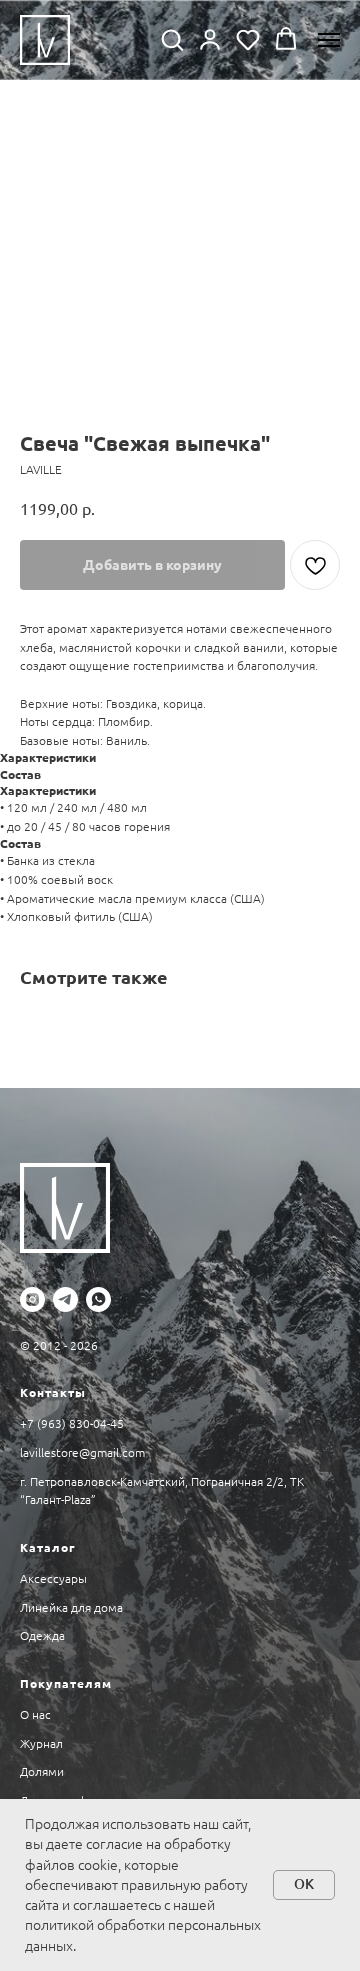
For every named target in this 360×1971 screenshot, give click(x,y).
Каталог (47, 1547)
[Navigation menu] (329, 40)
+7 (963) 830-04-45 (72, 1423)
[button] (172, 39)
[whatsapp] (98, 1299)
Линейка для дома (71, 1607)
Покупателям (66, 1683)
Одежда (42, 1635)
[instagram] (32, 1299)
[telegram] (65, 1299)
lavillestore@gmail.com (82, 1452)
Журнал (41, 1743)
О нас (35, 1714)
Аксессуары (53, 1578)
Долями (42, 1771)
